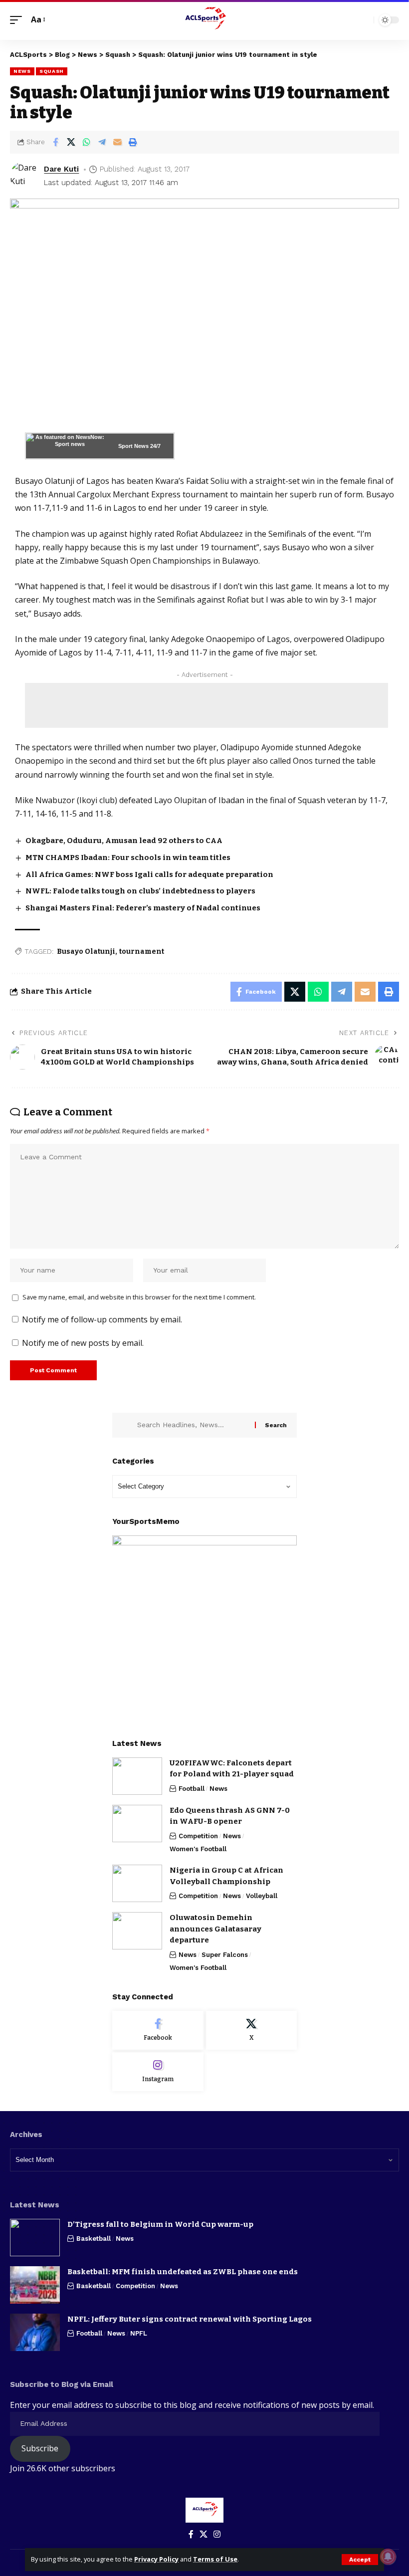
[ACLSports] (204, 20)
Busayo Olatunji (86, 952)
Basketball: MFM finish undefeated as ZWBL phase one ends (183, 2272)
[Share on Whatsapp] (86, 142)
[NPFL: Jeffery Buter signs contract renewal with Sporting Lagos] (35, 2332)
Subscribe (40, 2448)
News (22, 71)
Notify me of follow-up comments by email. (102, 1319)
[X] (252, 2030)
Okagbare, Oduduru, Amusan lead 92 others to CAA (124, 841)
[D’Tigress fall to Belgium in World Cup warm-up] (35, 2238)
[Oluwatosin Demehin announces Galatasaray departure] (137, 1931)
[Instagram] (158, 2072)
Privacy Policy (156, 2559)
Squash (52, 71)
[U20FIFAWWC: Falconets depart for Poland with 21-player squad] (137, 1776)
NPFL (139, 2333)
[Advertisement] (206, 705)
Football (192, 1789)
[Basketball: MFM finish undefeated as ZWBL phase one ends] (35, 2285)
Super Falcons (225, 1955)
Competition (198, 1836)
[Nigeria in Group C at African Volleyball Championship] (137, 1883)
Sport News (133, 446)
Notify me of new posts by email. (83, 1343)
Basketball (94, 2239)
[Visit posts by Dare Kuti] (25, 176)
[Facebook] (158, 2030)
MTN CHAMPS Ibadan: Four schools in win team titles (128, 858)
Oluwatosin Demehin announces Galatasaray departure (215, 1929)
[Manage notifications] (388, 2557)
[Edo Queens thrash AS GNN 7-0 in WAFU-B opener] (137, 1824)
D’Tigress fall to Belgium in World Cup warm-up (160, 2224)
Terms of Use (215, 2559)
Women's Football (198, 1849)
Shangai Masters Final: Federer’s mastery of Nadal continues (143, 908)
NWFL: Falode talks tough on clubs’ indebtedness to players (140, 891)
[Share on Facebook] (55, 142)
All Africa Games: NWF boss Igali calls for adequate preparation (149, 874)
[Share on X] (71, 142)
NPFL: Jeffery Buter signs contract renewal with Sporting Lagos (190, 2319)
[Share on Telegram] (102, 142)
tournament (142, 952)
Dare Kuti (61, 169)
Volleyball (262, 1896)
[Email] (117, 142)
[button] (360, 2560)
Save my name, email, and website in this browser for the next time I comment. (139, 1297)
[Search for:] (192, 1425)
